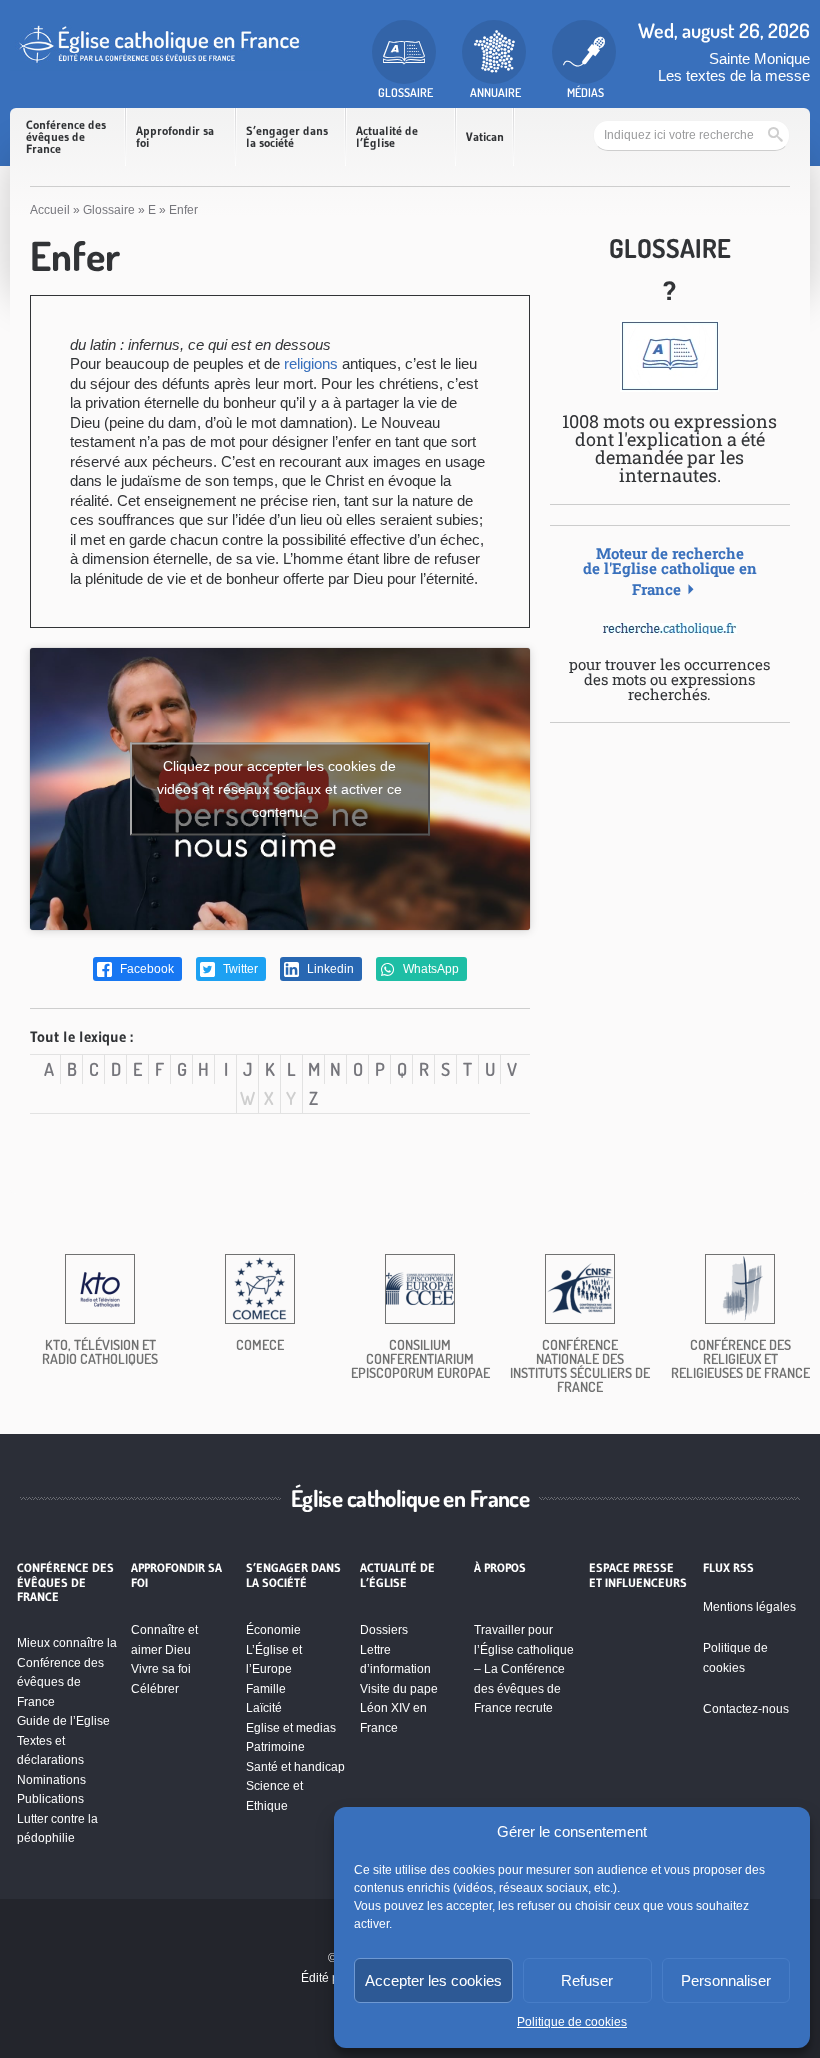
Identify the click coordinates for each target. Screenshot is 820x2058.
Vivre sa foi (161, 1669)
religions (311, 363)
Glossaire (109, 210)
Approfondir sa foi (175, 136)
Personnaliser (726, 1980)
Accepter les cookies (433, 1980)
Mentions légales (749, 1607)
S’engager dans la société (287, 136)
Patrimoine (275, 1747)
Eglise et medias (291, 1728)
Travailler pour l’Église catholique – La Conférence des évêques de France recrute (524, 1669)
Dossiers (384, 1630)
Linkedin (329, 969)
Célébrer (155, 1689)
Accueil (50, 210)
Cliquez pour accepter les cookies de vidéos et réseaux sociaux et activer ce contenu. (279, 788)
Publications (50, 1799)
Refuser (587, 1980)
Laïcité (264, 1708)
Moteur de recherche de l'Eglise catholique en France (670, 571)
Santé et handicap (295, 1767)
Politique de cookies (572, 2022)
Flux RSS (728, 1568)
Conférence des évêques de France (66, 136)
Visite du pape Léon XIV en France (399, 1708)
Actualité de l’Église (387, 136)
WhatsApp (429, 969)
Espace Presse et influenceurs (638, 1575)
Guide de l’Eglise (63, 1721)
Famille (266, 1689)
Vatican (485, 136)
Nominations (51, 1780)
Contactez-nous (746, 1709)
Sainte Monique (759, 58)
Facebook (145, 969)
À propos (500, 1568)
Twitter (239, 969)
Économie (273, 1630)
